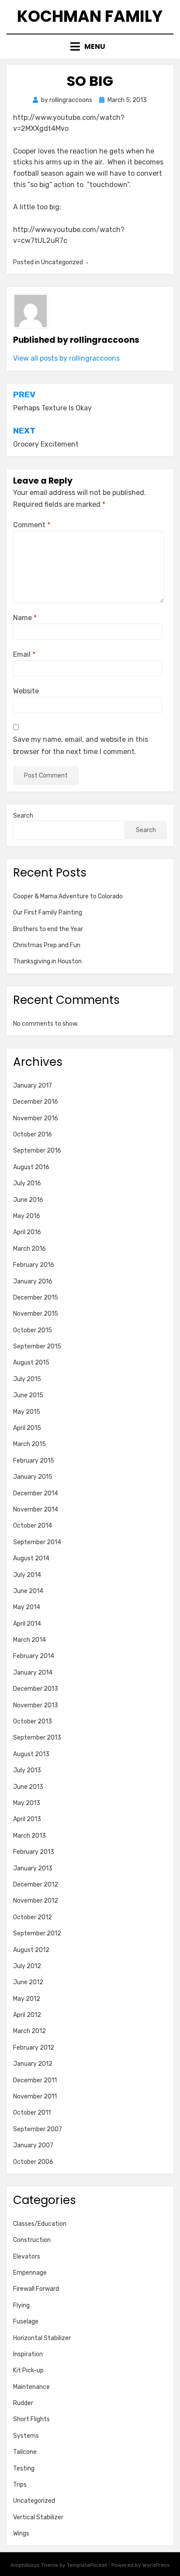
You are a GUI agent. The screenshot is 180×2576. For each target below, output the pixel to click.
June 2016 (28, 1200)
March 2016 (29, 1249)
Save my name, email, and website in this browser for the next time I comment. (81, 745)
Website (26, 691)
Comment (32, 525)
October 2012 (33, 1917)
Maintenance (31, 2387)
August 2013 (31, 1754)
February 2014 (34, 1656)
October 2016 (33, 1134)
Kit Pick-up (28, 2370)
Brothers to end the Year (48, 929)
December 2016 (36, 1102)
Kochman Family (90, 16)
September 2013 (37, 1738)
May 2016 (27, 1216)
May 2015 (27, 1412)
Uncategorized (34, 2501)
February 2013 (34, 1852)
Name (25, 618)
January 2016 (33, 1281)
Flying (21, 2305)
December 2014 (36, 1493)
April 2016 (27, 1232)
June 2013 (28, 1787)
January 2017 (33, 1086)
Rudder (23, 2403)
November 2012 (36, 1901)
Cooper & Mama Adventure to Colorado (68, 896)
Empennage (30, 2273)
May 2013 (27, 1803)
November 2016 (36, 1118)
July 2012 (27, 1966)
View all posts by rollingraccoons (66, 358)
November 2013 (36, 1705)
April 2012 (27, 2015)
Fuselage (26, 2322)
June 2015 (28, 1395)
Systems (26, 2436)
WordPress (156, 2565)
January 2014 (33, 1673)
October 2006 (33, 2162)
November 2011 (35, 2097)
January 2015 (33, 1477)
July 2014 (27, 1575)
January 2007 (33, 2145)
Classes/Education (40, 2224)
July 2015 (27, 1379)
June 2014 (28, 1591)
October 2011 (32, 2113)
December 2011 (35, 2080)
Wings (21, 2533)
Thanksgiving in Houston (47, 961)
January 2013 (33, 1868)
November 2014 (36, 1510)
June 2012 (28, 1982)
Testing (24, 2469)
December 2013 (36, 1689)
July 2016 (27, 1183)
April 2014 (27, 1624)
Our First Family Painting (48, 913)
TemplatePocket (87, 2565)
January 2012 (33, 2064)
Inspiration (28, 2354)
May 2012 (27, 1999)
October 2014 (33, 1526)
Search (23, 816)
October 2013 (33, 1721)
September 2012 (37, 1933)
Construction (32, 2240)
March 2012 (29, 2031)
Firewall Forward (36, 2289)
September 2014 (37, 1542)
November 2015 (36, 1314)
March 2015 (29, 1444)
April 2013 (27, 1819)
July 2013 (27, 1770)
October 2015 (33, 1330)
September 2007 (38, 2129)
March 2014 (29, 1640)
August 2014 (31, 1558)
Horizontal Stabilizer (42, 2338)
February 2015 (34, 1461)
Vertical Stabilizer (38, 2517)
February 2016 (34, 1265)
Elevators (27, 2257)
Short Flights (31, 2419)
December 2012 (36, 1885)
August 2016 (31, 1167)
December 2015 (36, 1298)
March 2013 (29, 1836)
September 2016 (37, 1151)
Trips (20, 2485)
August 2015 (31, 1363)
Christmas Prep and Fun (47, 945)
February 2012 (34, 2048)
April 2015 (27, 1428)
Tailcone (25, 2452)
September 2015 (37, 1346)
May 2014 (27, 1607)
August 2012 (31, 1950)
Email (24, 654)
